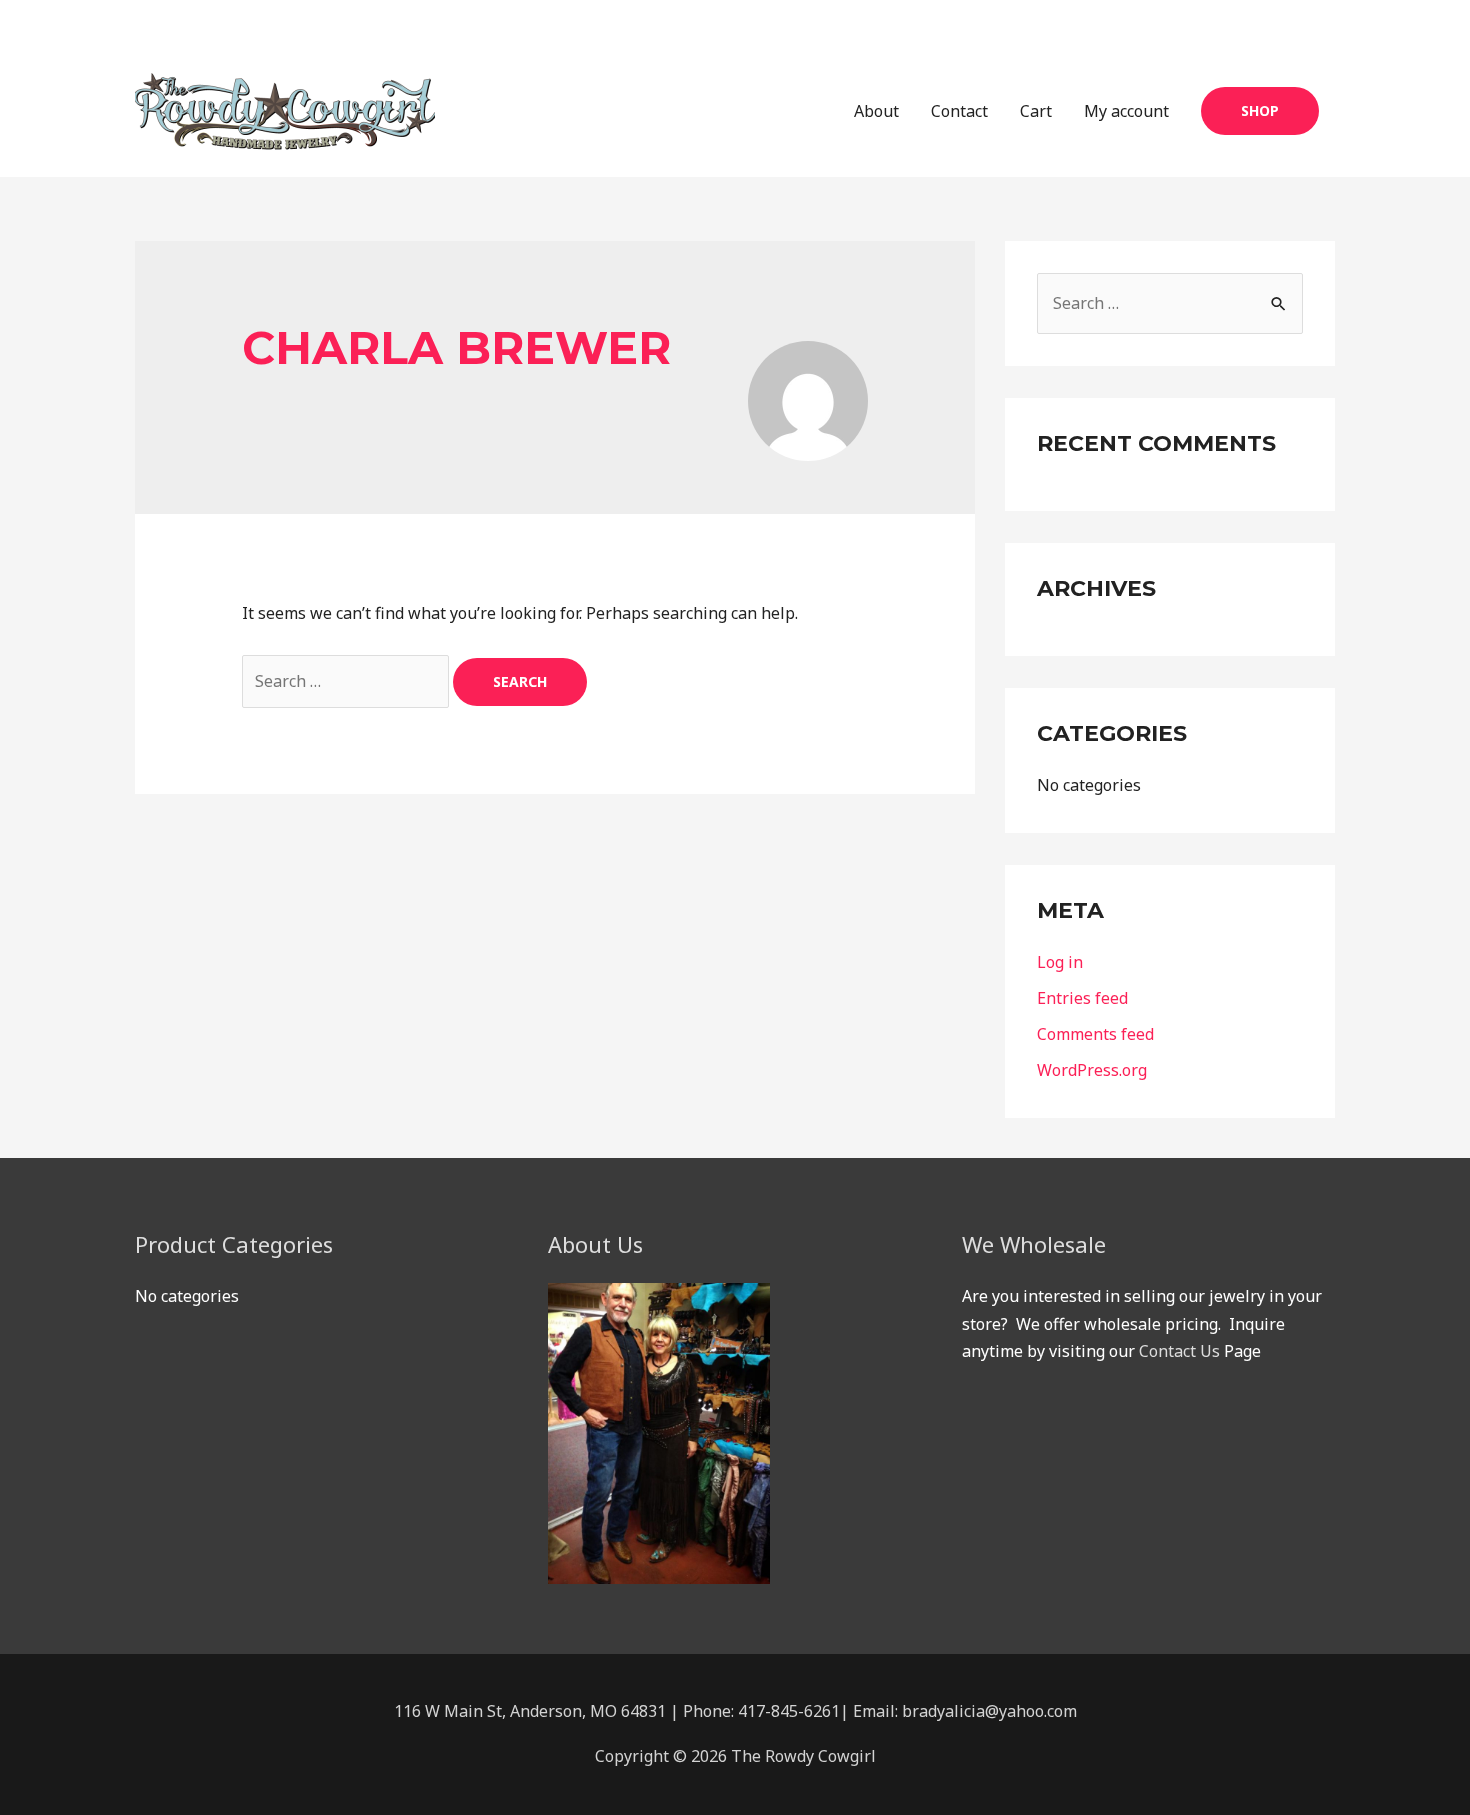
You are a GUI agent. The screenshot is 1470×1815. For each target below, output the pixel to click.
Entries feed (1082, 998)
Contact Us (1179, 1351)
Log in (1060, 962)
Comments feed (1095, 1034)
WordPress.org (1092, 1070)
